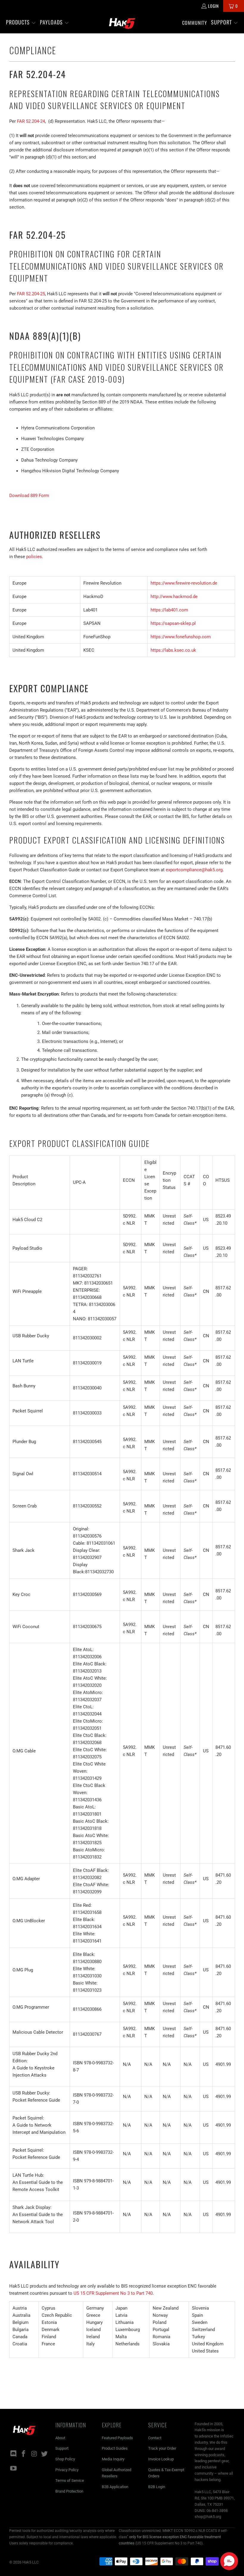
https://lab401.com (169, 610)
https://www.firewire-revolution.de (184, 583)
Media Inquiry (113, 2459)
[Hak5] (122, 23)
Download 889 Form (29, 496)
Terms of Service (70, 2480)
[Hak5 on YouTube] (14, 2469)
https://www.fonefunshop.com (181, 637)
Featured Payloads (117, 2438)
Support (62, 2448)
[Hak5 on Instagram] (34, 2454)
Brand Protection (69, 2491)
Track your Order (162, 2448)
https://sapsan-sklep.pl (173, 623)
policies (34, 557)
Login (213, 6)
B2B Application (115, 2487)
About (60, 2438)
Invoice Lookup (161, 2459)
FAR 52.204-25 (31, 294)
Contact (155, 2438)
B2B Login (157, 2487)
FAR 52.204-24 (31, 121)
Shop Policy (65, 2459)
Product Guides (115, 2448)
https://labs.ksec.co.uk (173, 650)
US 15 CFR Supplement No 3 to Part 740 (113, 2293)
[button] (21, 23)
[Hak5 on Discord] (14, 2454)
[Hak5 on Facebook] (24, 2454)
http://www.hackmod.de (174, 597)
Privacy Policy (67, 2470)
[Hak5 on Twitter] (45, 2454)
